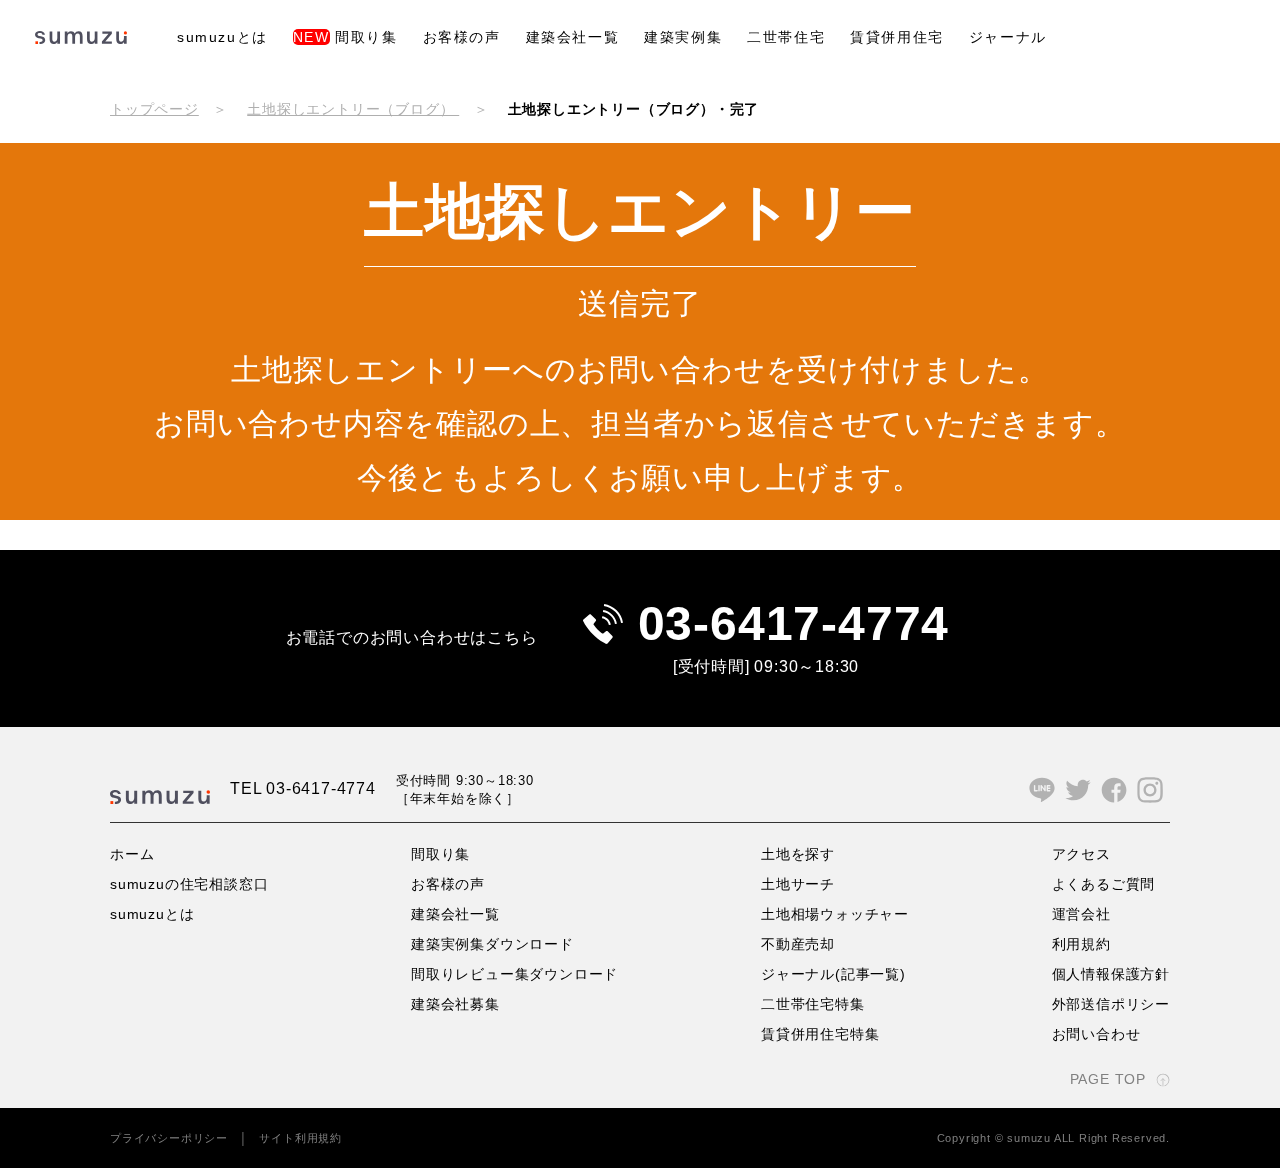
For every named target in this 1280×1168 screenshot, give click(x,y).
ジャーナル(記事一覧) (833, 974)
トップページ (154, 109)
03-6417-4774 (794, 623)
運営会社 (1081, 914)
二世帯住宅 (786, 37)
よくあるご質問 (1104, 884)
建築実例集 (683, 37)
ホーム (132, 854)
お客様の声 (462, 37)
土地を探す (798, 854)
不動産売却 (798, 944)
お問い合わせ (1096, 1034)
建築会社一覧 (573, 37)
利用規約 (1081, 944)
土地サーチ (798, 884)
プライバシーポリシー (169, 1138)
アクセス (1081, 854)
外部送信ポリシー (1111, 1004)
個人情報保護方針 (1111, 974)
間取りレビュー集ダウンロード (514, 974)
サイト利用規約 (300, 1138)
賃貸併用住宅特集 (820, 1034)
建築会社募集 (455, 1004)
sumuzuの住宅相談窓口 (189, 884)
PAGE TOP (1108, 1079)
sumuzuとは (222, 37)
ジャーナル (1008, 37)
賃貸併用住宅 (897, 37)
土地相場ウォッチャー (835, 914)
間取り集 (345, 37)
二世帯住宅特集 (813, 1004)
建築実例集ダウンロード (492, 944)
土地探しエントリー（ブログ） (353, 109)
